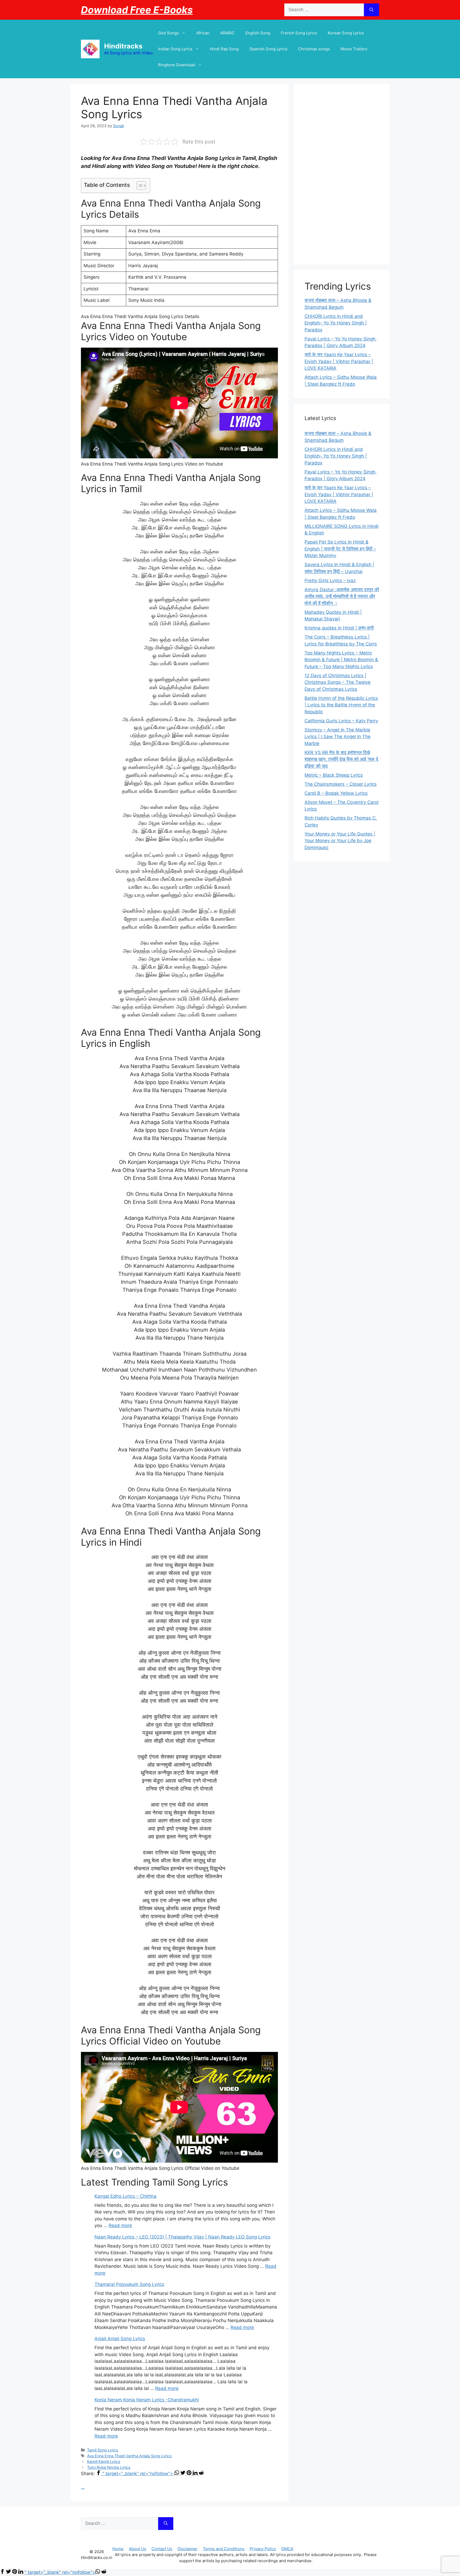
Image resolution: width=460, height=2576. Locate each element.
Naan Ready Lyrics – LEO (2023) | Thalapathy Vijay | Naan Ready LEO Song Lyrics (182, 2237)
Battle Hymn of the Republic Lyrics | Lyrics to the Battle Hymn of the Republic (341, 705)
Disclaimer (188, 2549)
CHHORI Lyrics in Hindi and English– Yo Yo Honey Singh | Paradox (336, 323)
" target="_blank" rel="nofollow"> (138, 2474)
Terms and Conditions (224, 2549)
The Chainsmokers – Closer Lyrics (341, 784)
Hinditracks (123, 46)
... (83, 2487)
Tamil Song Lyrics (103, 2450)
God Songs (169, 33)
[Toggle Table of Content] (139, 186)
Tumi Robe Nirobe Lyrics (109, 2467)
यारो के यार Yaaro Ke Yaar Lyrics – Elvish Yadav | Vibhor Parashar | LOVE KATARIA (339, 361)
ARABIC (227, 33)
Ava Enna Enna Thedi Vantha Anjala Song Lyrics (129, 2456)
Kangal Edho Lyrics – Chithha (126, 2196)
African (203, 33)
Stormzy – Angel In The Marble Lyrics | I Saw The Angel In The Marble (338, 737)
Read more (120, 2225)
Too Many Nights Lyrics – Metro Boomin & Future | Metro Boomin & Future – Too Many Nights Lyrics (341, 660)
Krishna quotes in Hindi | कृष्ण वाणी (339, 628)
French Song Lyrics (299, 33)
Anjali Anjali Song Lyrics (120, 2339)
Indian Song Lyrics (175, 49)
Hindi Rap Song (224, 49)
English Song (258, 33)
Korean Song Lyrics (346, 33)
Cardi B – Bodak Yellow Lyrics (336, 793)
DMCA (287, 2549)
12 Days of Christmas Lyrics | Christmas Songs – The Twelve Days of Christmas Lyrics (338, 682)
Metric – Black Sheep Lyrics (334, 775)
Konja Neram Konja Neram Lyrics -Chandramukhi (147, 2400)
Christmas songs (314, 49)
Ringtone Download (177, 65)
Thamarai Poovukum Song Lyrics (129, 2284)
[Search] (371, 10)
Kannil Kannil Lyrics (104, 2461)
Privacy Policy (263, 2549)
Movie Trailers (354, 49)
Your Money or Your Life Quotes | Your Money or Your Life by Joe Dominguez (340, 841)
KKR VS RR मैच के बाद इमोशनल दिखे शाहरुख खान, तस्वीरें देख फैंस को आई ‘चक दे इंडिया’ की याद (341, 759)
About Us (137, 2549)
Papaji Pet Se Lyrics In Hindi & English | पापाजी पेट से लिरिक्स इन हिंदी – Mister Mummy (340, 549)
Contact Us (162, 2549)
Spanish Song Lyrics (268, 49)
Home (118, 2549)
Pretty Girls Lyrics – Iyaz (330, 581)
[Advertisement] (342, 174)
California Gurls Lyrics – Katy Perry (341, 721)
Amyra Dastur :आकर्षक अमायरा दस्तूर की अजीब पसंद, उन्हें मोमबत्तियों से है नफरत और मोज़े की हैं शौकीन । (342, 596)
